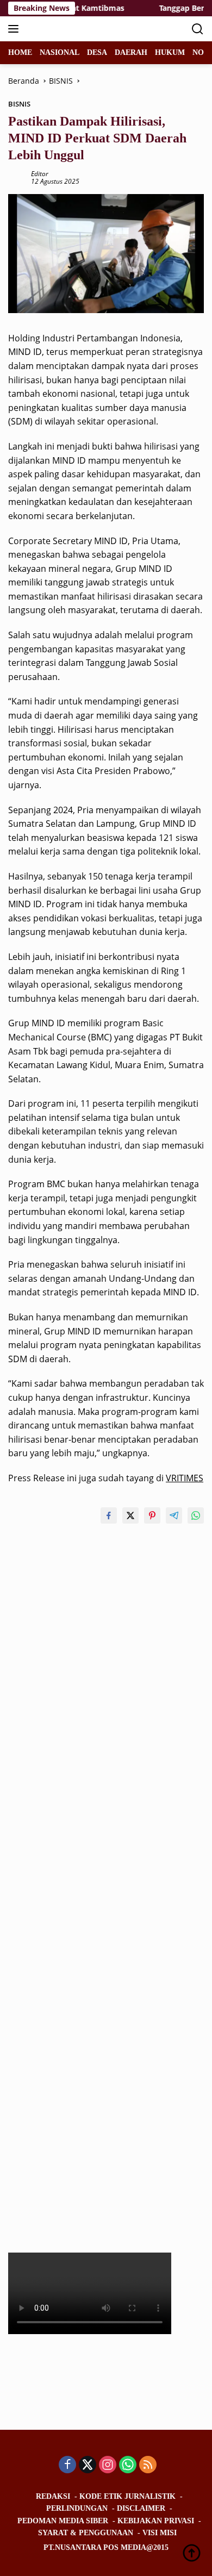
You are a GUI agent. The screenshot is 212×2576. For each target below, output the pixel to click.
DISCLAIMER (141, 2508)
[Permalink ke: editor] (17, 177)
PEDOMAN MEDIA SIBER (63, 2521)
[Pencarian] (198, 29)
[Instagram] (108, 2465)
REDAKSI (53, 2496)
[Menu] (15, 29)
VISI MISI (160, 2533)
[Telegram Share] (174, 1515)
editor (40, 174)
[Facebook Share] (109, 1515)
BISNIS (19, 104)
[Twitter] (88, 2465)
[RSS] (148, 2465)
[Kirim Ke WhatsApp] (196, 1515)
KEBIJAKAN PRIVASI (156, 2521)
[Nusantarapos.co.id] (81, 29)
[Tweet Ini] (130, 1515)
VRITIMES (185, 1478)
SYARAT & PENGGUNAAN (86, 2533)
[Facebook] (67, 2465)
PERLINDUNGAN (77, 2508)
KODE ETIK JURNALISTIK (127, 2496)
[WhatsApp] (128, 2465)
